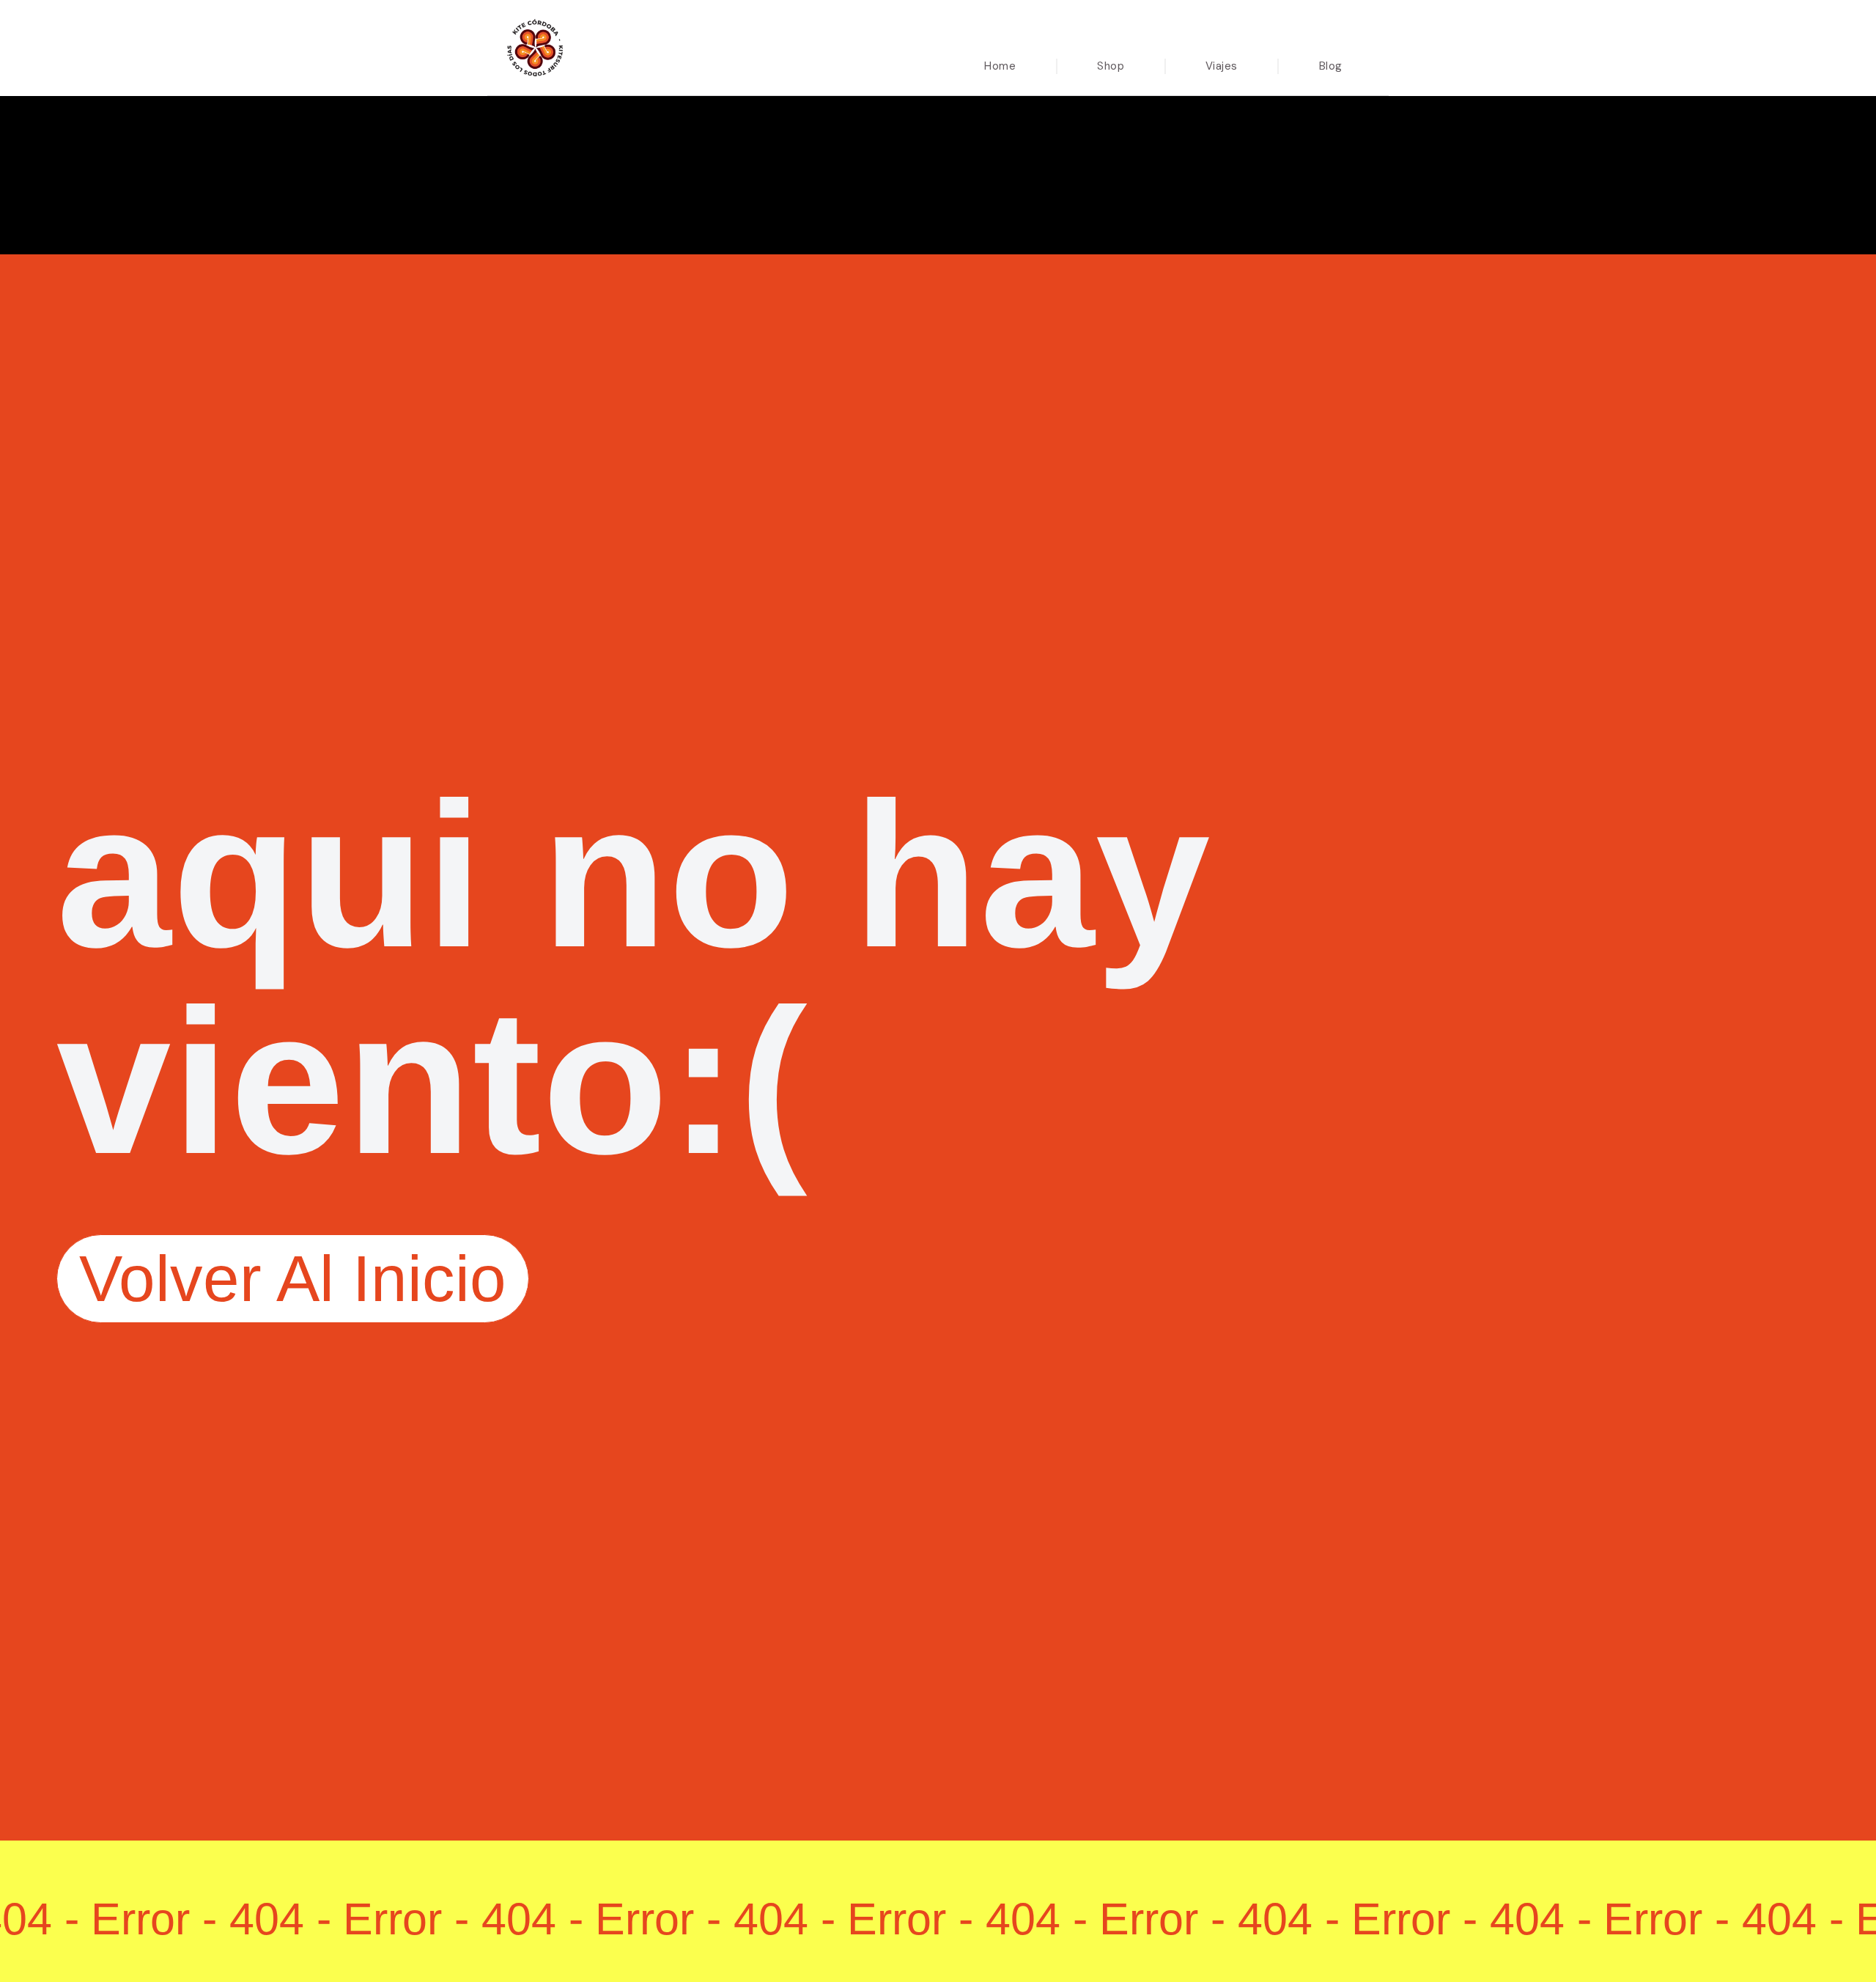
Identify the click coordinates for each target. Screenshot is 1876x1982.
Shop (1111, 66)
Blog (1331, 66)
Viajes (1222, 66)
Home (1000, 66)
